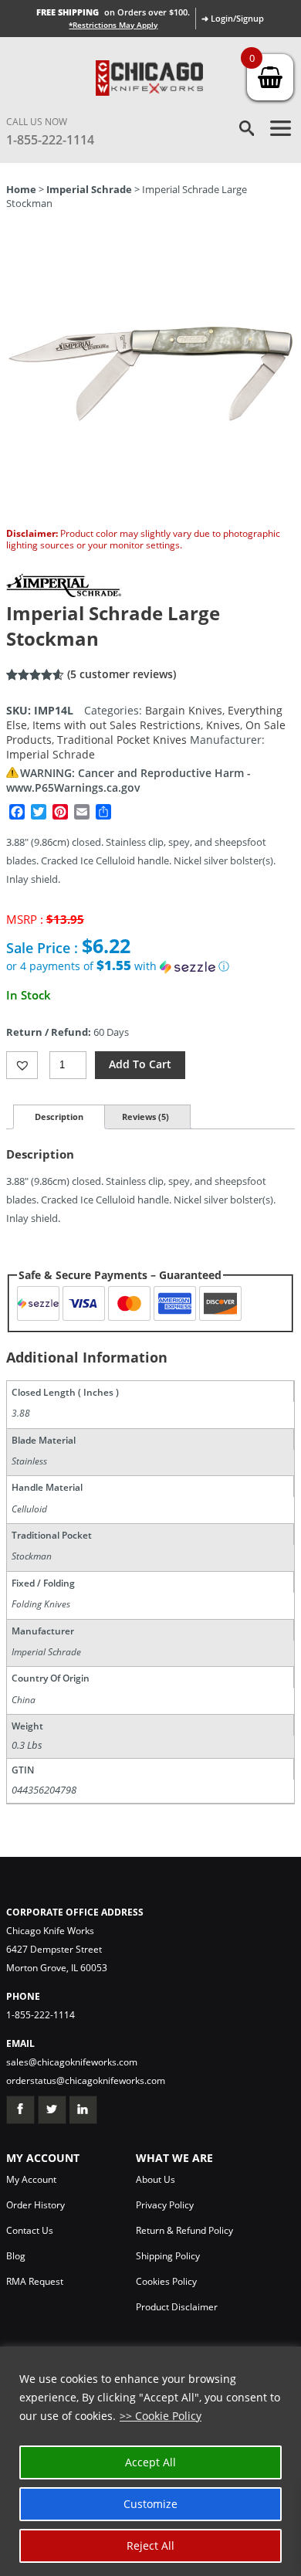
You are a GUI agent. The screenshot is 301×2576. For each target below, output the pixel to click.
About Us (156, 2179)
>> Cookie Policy (161, 2416)
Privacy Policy (165, 2205)
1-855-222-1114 (50, 140)
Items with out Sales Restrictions (117, 725)
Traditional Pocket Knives (122, 740)
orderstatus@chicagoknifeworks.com (86, 2080)
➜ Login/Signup (233, 18)
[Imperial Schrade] (64, 593)
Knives (223, 725)
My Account (31, 2179)
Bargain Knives (184, 710)
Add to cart (140, 1064)
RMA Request (35, 2281)
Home (21, 189)
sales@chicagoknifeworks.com (72, 2062)
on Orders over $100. (113, 12)
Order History (36, 2205)
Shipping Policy (168, 2256)
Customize (150, 2504)
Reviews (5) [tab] (145, 1117)
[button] (150, 966)
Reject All (150, 2545)
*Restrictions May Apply (113, 25)
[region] (150, 2461)
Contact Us (30, 2230)
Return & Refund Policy (184, 2230)
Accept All (150, 2462)
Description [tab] (59, 1117)
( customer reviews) (122, 674)
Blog (16, 2256)
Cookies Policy (166, 2281)
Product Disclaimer (177, 2307)
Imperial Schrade (89, 189)
